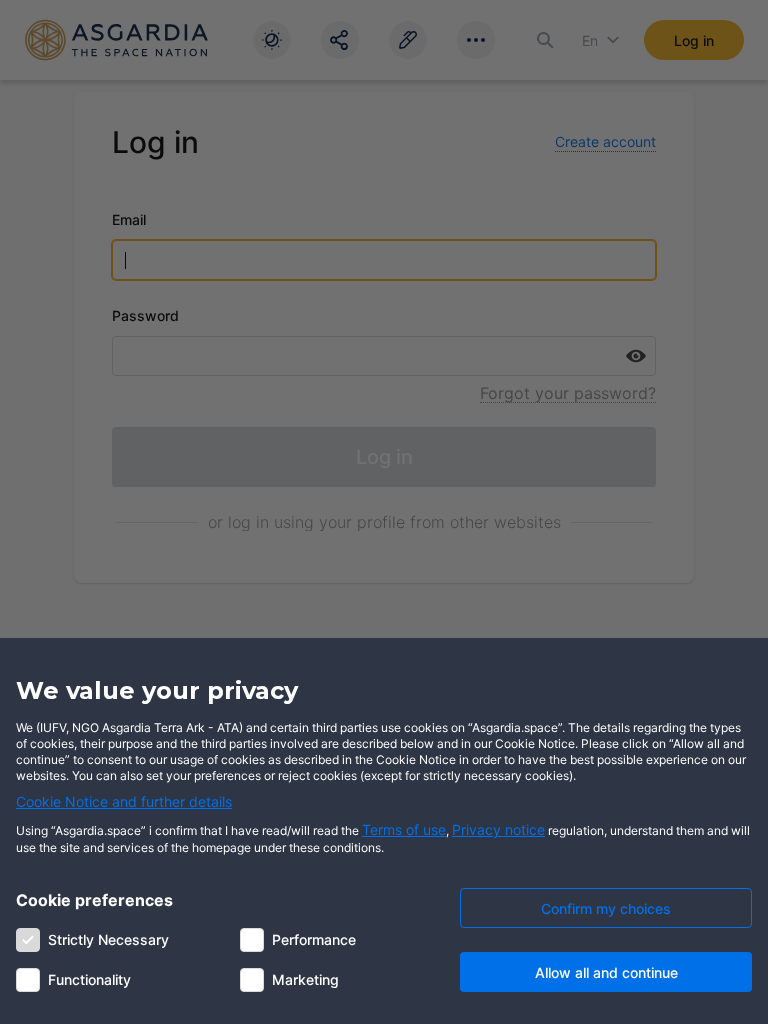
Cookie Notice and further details (124, 801)
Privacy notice (498, 829)
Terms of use (404, 829)
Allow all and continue (606, 972)
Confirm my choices (606, 908)
